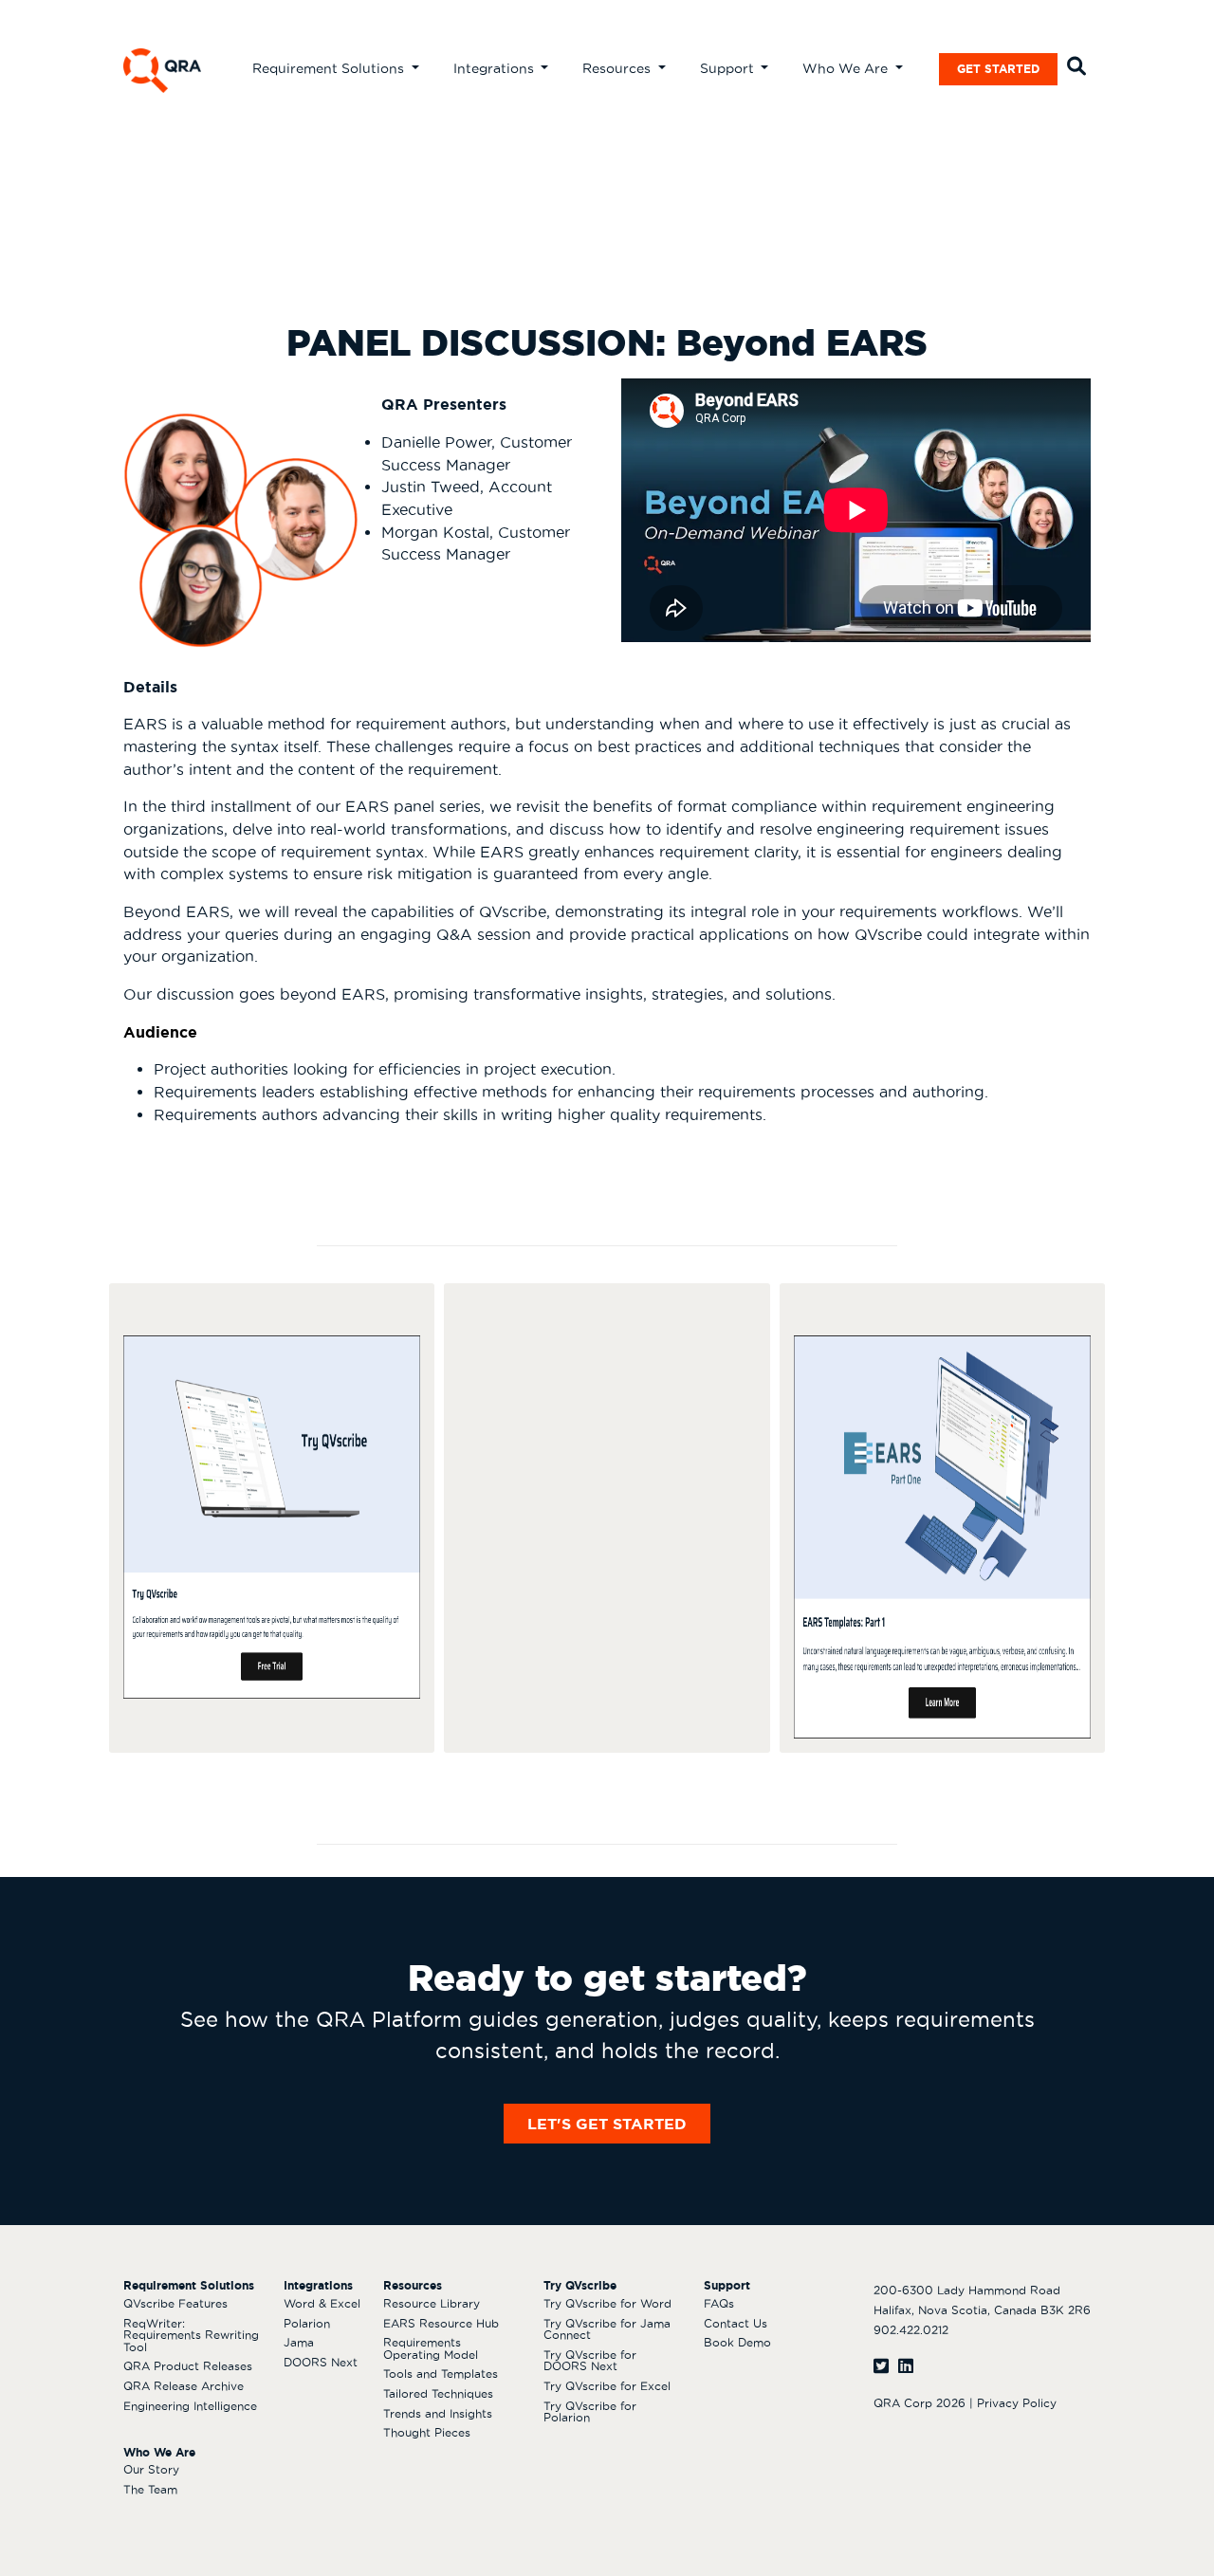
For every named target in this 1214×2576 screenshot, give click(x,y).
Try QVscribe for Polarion (590, 2412)
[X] (881, 2366)
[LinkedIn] (906, 2366)
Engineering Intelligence (190, 2406)
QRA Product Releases (188, 2366)
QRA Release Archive (184, 2386)
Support (729, 68)
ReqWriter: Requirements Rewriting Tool (191, 2335)
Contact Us (736, 2323)
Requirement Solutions (330, 68)
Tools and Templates (441, 2374)
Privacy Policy (1017, 2403)
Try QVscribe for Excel (607, 2386)
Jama (299, 2342)
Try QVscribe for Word (607, 2303)
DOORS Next (321, 2362)
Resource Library (432, 2303)
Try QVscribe (580, 2285)
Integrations (496, 68)
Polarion (307, 2323)
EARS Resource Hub (441, 2323)
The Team (150, 2489)
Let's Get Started (607, 2124)
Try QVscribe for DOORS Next (590, 2361)
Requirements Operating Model (431, 2348)
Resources (618, 68)
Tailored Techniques (438, 2393)
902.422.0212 (911, 2330)
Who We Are (847, 68)
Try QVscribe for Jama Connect (607, 2329)
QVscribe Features (175, 2303)
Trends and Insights (438, 2413)
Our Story (151, 2469)
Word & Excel (322, 2303)
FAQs (719, 2303)
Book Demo (737, 2342)
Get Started (998, 69)
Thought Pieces (427, 2432)
